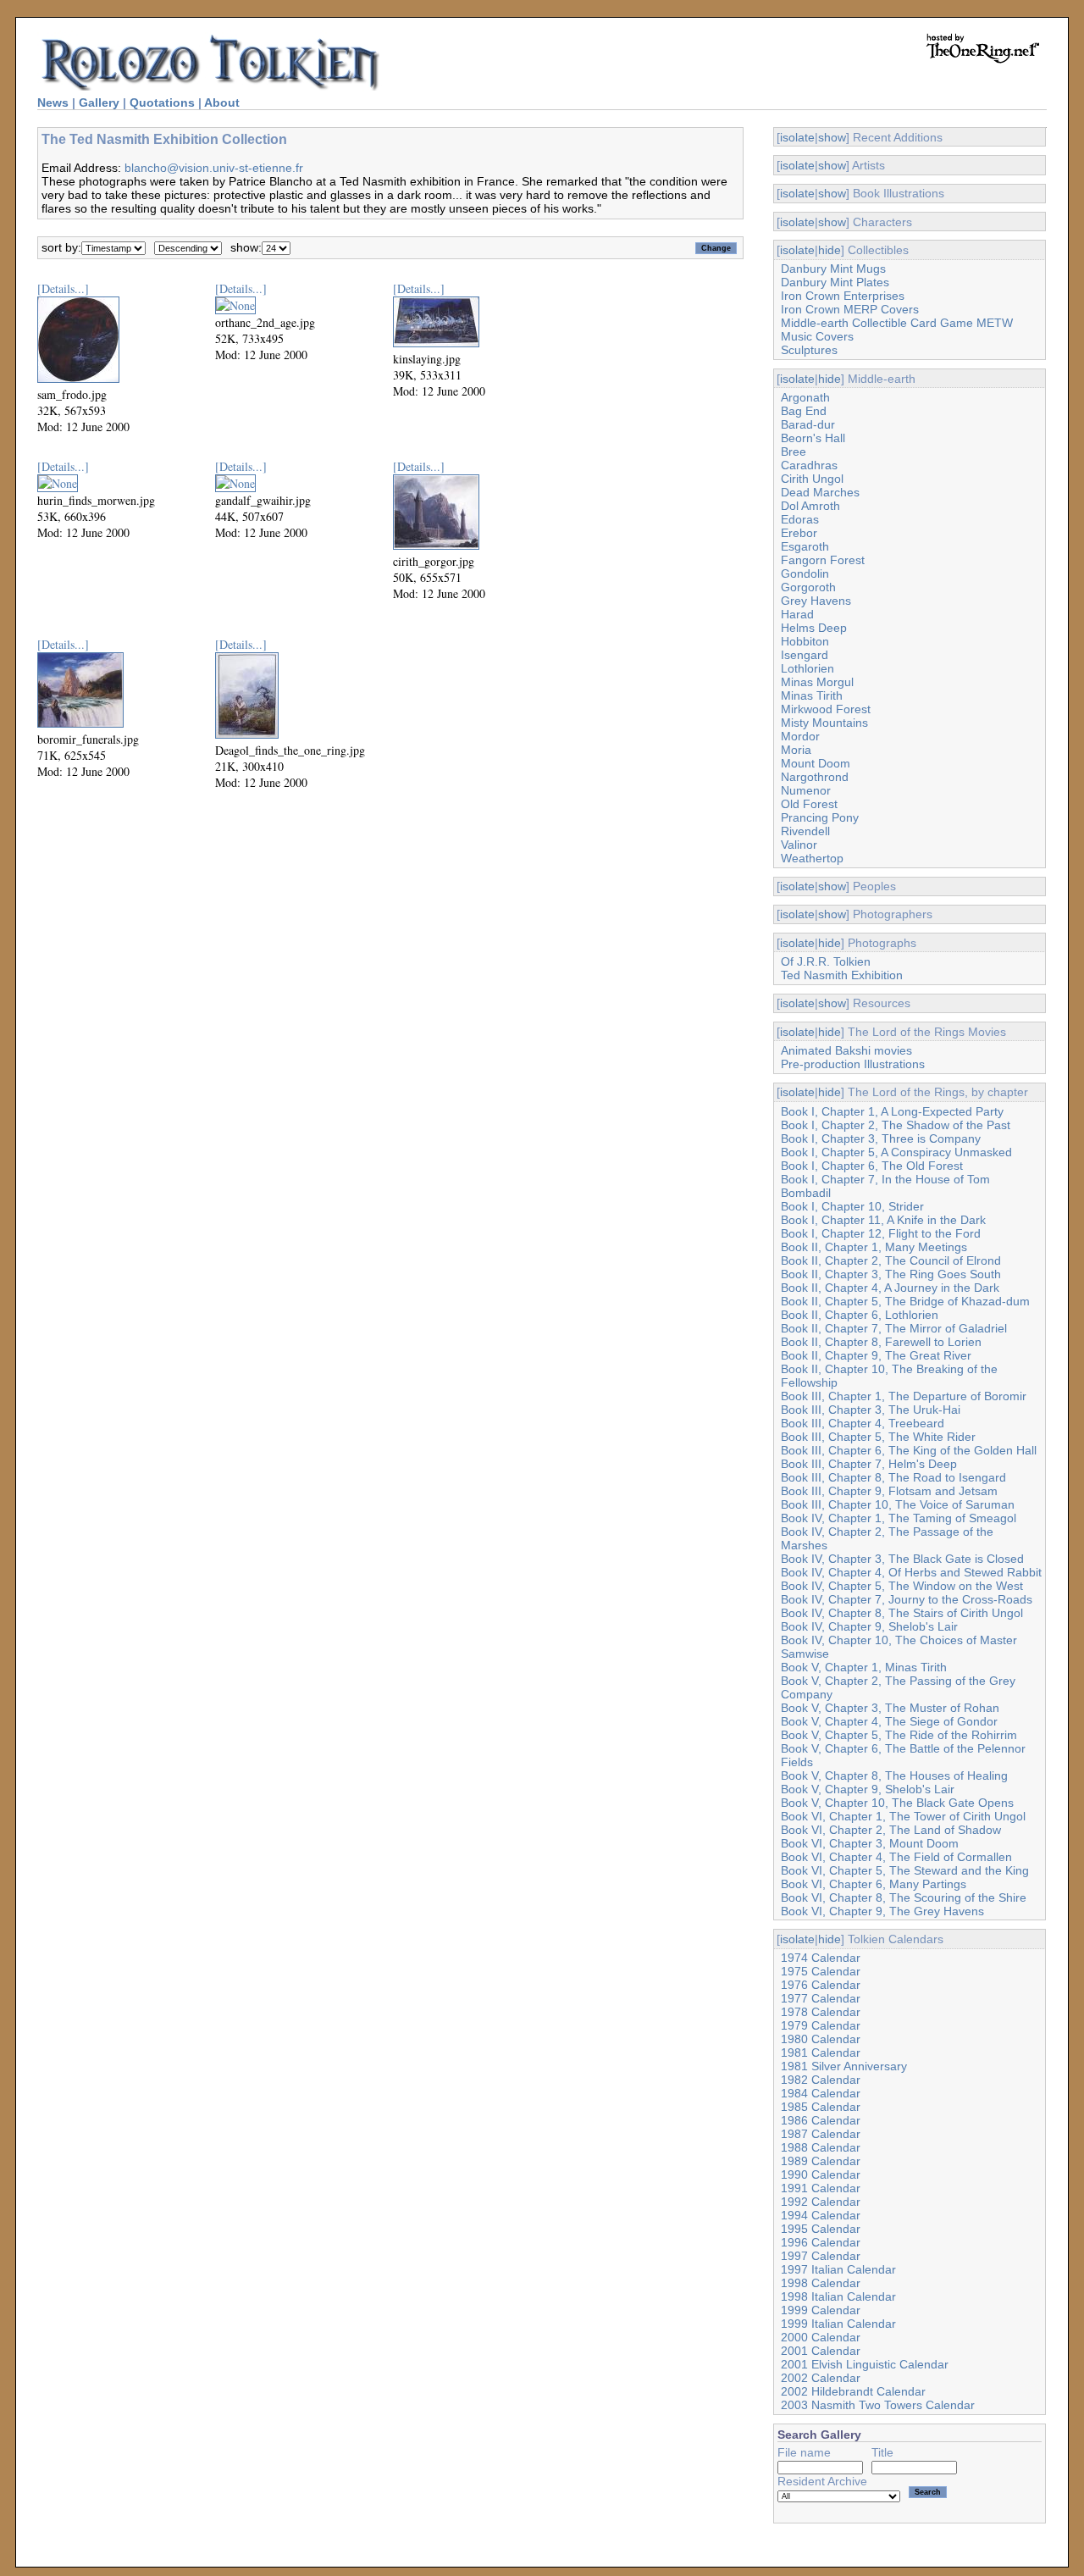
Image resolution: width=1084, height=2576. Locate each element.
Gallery (99, 102)
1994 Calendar (821, 2215)
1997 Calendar (821, 2256)
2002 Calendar (821, 2378)
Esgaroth (805, 546)
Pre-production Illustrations (853, 1064)
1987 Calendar (821, 2134)
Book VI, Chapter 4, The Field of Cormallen (896, 1857)
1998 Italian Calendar (838, 2296)
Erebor (799, 533)
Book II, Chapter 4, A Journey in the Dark (890, 1288)
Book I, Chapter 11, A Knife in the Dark (883, 1220)
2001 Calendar (821, 2351)
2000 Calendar (821, 2337)
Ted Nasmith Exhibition (842, 975)
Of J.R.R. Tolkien (826, 961)
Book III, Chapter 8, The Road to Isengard (893, 1477)
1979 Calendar (821, 2025)
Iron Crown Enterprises (843, 296)
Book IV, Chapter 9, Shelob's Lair (869, 1626)
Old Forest (809, 804)
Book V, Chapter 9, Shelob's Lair (868, 1789)
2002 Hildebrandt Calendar (853, 2391)
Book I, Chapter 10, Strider (852, 1206)
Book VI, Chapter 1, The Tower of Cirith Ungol (903, 1816)
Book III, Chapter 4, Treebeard (863, 1423)
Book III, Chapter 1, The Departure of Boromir (904, 1396)
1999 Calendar (821, 2310)
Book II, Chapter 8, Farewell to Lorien (881, 1342)
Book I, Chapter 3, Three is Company (881, 1138)
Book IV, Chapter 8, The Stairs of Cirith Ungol (902, 1613)
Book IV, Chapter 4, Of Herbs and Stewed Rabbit (911, 1572)
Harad (797, 614)
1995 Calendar (821, 2229)
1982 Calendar (821, 2080)
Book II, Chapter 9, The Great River (876, 1355)
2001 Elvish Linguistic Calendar (865, 2364)
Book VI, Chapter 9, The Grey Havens (882, 1911)
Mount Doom (816, 763)
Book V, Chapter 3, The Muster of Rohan (890, 1708)
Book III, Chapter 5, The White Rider (878, 1437)
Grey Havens (816, 601)
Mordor (800, 736)
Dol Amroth (810, 506)
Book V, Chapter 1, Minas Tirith (864, 1667)
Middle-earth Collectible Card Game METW (897, 323)
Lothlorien (807, 668)
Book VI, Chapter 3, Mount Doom (870, 1843)
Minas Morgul (817, 682)
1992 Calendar (821, 2202)
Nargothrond (815, 777)
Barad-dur (808, 424)
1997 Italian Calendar (838, 2269)
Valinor (799, 845)
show (832, 137)
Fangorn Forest (823, 560)
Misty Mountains (824, 723)
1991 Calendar (821, 2188)
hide (830, 250)
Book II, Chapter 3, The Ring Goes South (891, 1274)
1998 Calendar (821, 2283)
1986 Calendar (821, 2120)
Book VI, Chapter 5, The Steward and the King (905, 1870)
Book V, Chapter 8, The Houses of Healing (894, 1776)
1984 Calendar (821, 2093)
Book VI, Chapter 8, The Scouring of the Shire (904, 1897)
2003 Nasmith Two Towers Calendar (878, 2405)
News (53, 102)
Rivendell (805, 831)
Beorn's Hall (813, 438)
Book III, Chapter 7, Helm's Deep (869, 1464)
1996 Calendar (821, 2242)
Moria (796, 750)
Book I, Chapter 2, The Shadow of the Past (896, 1125)
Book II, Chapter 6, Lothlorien (860, 1315)
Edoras (800, 519)
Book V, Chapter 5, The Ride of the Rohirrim (899, 1735)
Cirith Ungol (812, 479)
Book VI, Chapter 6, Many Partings (874, 1884)
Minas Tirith (812, 695)
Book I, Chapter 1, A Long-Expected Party (892, 1111)
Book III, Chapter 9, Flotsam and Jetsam (889, 1491)
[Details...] (63, 288)
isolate (797, 137)
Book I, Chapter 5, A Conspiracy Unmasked (896, 1152)
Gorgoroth (808, 587)
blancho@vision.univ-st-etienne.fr (214, 168)
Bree (794, 451)
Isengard (805, 655)
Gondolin (805, 573)
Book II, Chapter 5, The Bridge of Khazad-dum (905, 1301)
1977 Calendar (821, 1998)
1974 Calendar (821, 1958)
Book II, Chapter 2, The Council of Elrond (891, 1260)
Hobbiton (805, 641)
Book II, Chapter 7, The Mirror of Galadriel (894, 1328)
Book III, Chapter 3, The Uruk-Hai (871, 1410)
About (222, 102)
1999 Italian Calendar (838, 2324)
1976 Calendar (821, 1985)
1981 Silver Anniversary (844, 2066)
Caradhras (809, 465)
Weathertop (812, 858)
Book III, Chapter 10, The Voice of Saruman (898, 1504)
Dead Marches (820, 492)
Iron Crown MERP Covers (850, 309)
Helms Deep (814, 628)
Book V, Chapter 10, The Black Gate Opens (897, 1803)
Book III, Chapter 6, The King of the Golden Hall (909, 1450)
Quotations (162, 102)
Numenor (806, 790)
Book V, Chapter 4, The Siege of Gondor (889, 1721)
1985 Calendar (821, 2107)
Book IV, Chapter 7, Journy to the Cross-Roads (907, 1599)
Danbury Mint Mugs (833, 269)
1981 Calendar (821, 2052)
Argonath (805, 397)
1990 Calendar (821, 2174)
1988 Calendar (821, 2147)
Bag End (804, 411)
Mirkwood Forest (826, 709)
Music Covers (817, 336)
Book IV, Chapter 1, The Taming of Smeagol (899, 1518)
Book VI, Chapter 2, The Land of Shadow (891, 1830)
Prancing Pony (820, 817)
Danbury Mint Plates (835, 282)
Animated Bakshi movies (846, 1050)
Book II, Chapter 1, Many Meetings (874, 1247)
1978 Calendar (821, 2012)
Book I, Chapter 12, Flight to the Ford (881, 1233)
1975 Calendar (821, 1971)
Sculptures (809, 350)
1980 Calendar (821, 2039)
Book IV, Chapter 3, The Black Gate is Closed (902, 1559)
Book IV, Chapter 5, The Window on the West (902, 1586)
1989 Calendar (821, 2161)
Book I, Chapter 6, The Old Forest (872, 1166)
